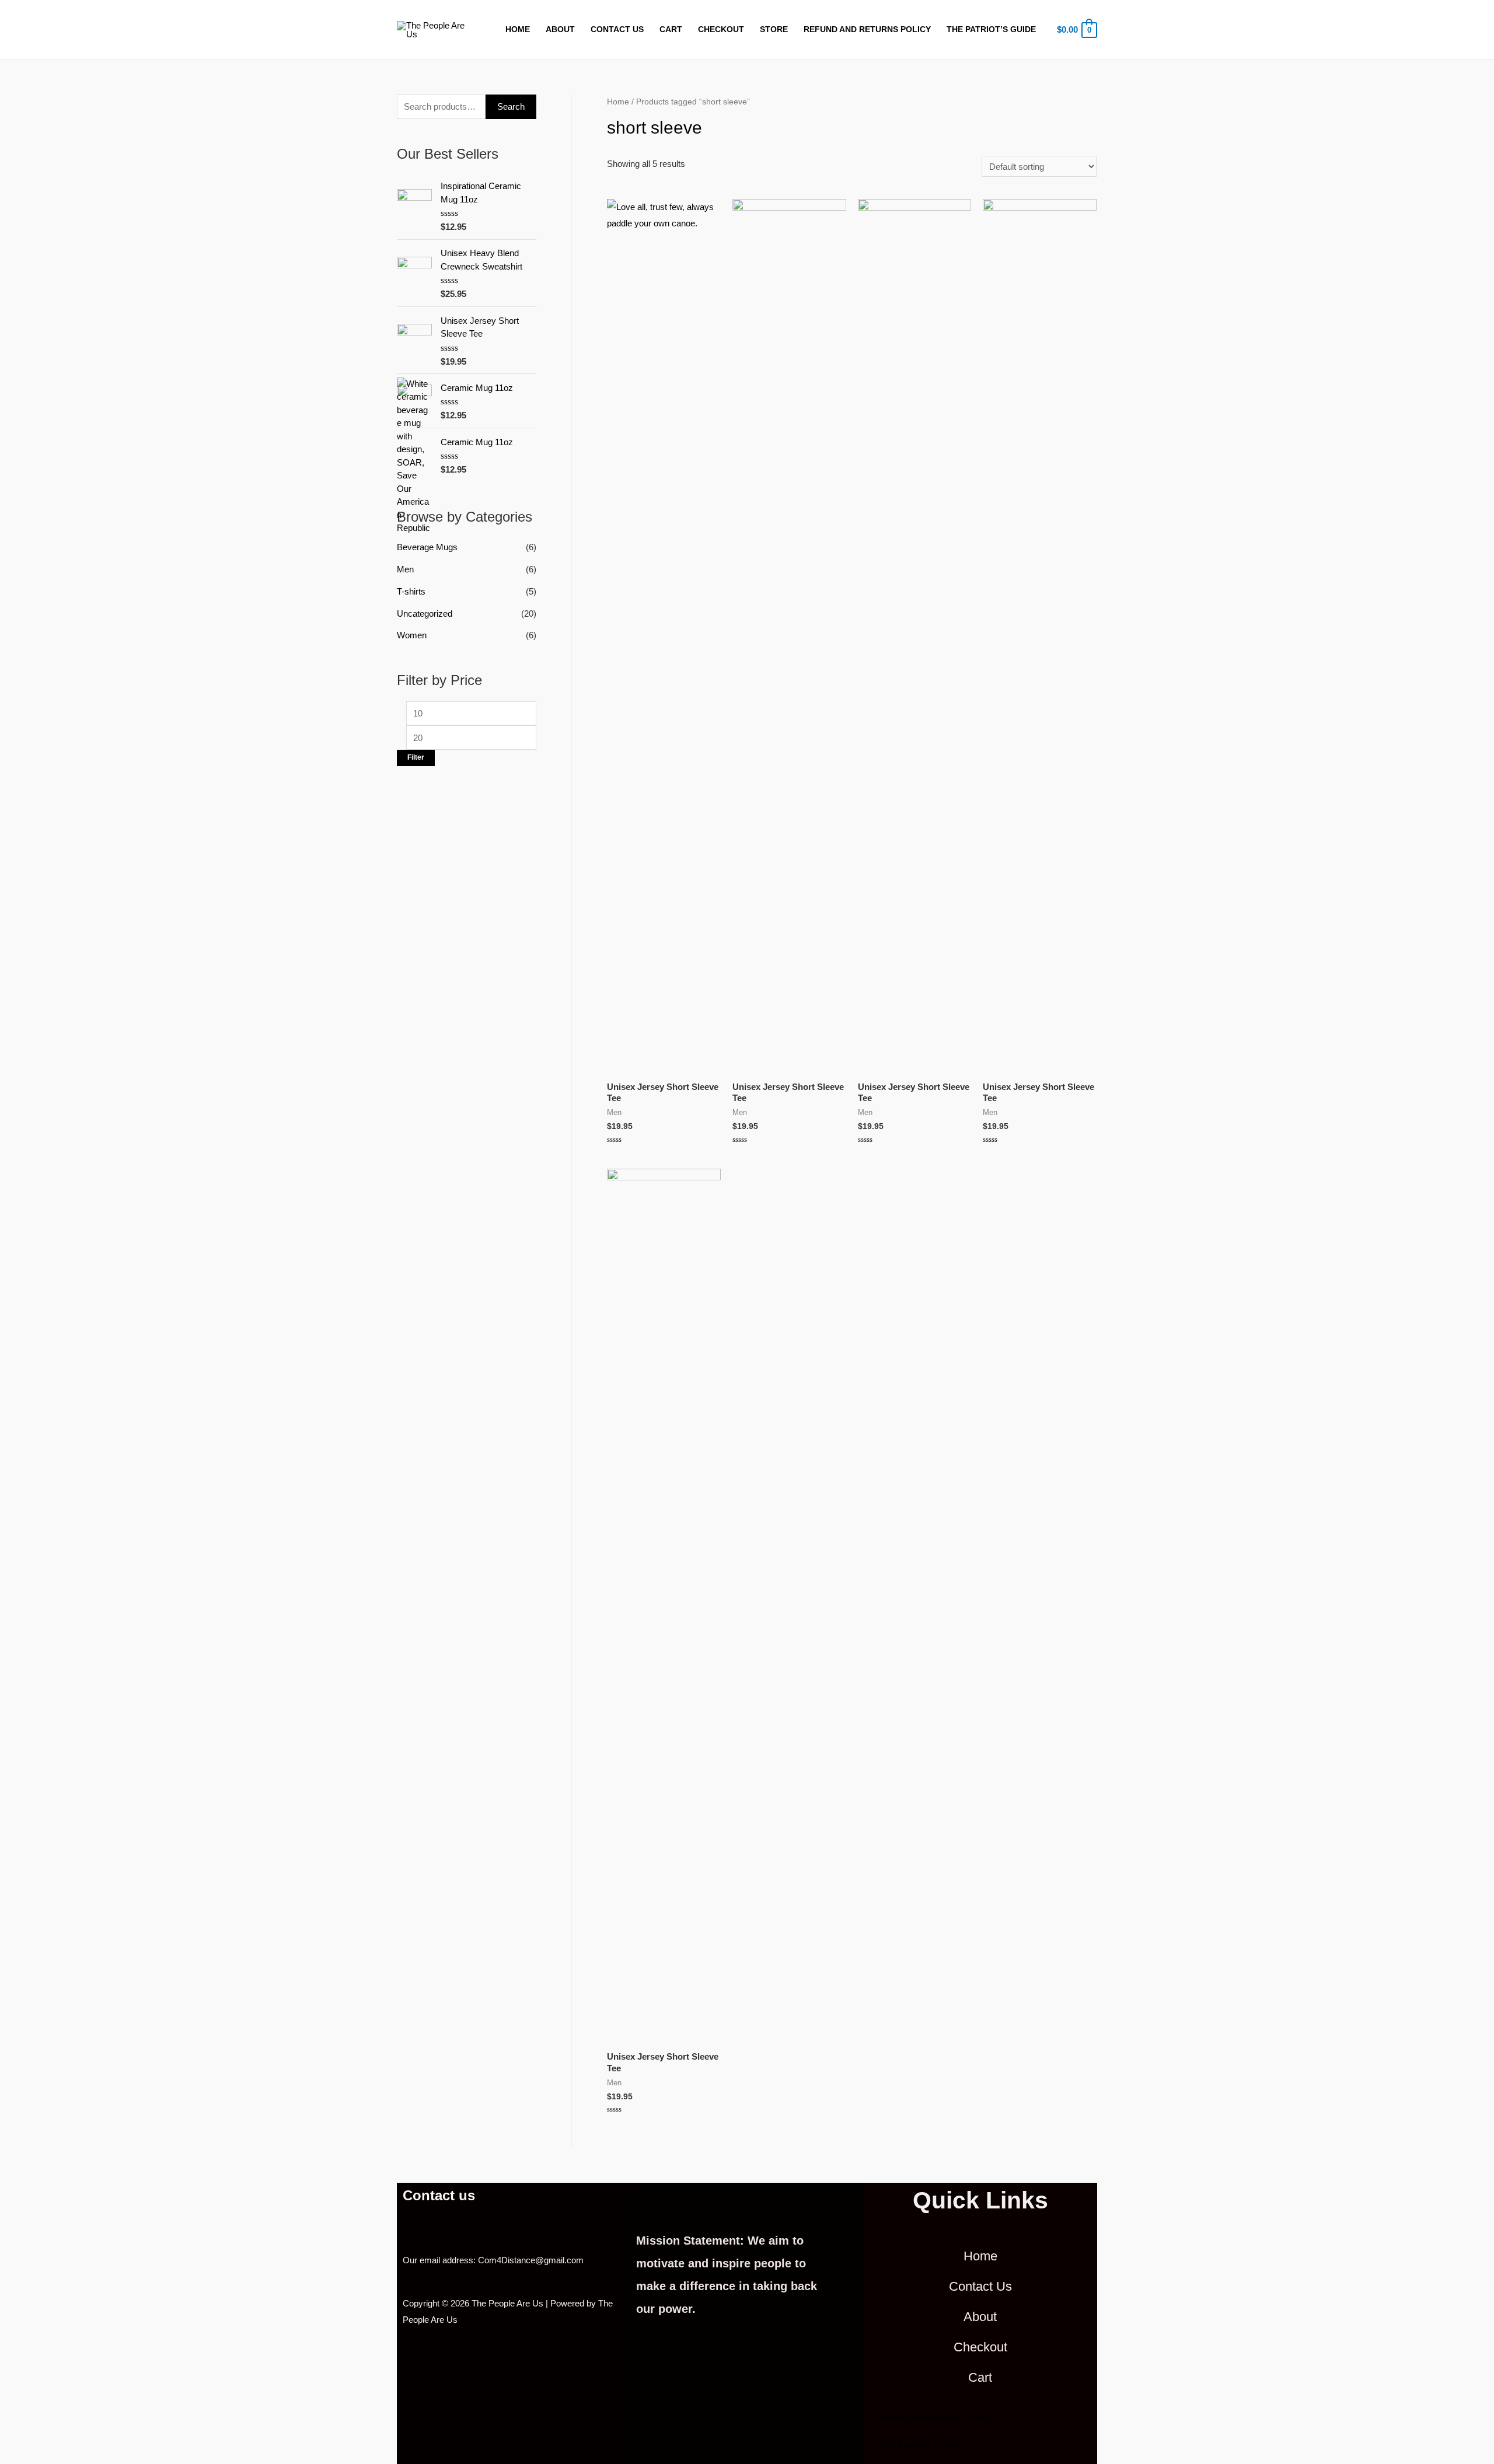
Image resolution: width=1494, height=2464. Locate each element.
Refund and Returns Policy (867, 29)
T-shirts (411, 591)
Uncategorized (425, 614)
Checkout (721, 29)
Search (511, 106)
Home (518, 29)
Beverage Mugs (427, 547)
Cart (671, 29)
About (560, 29)
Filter (416, 757)
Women (412, 635)
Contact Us (617, 29)
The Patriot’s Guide (991, 29)
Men (405, 569)
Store (774, 29)
